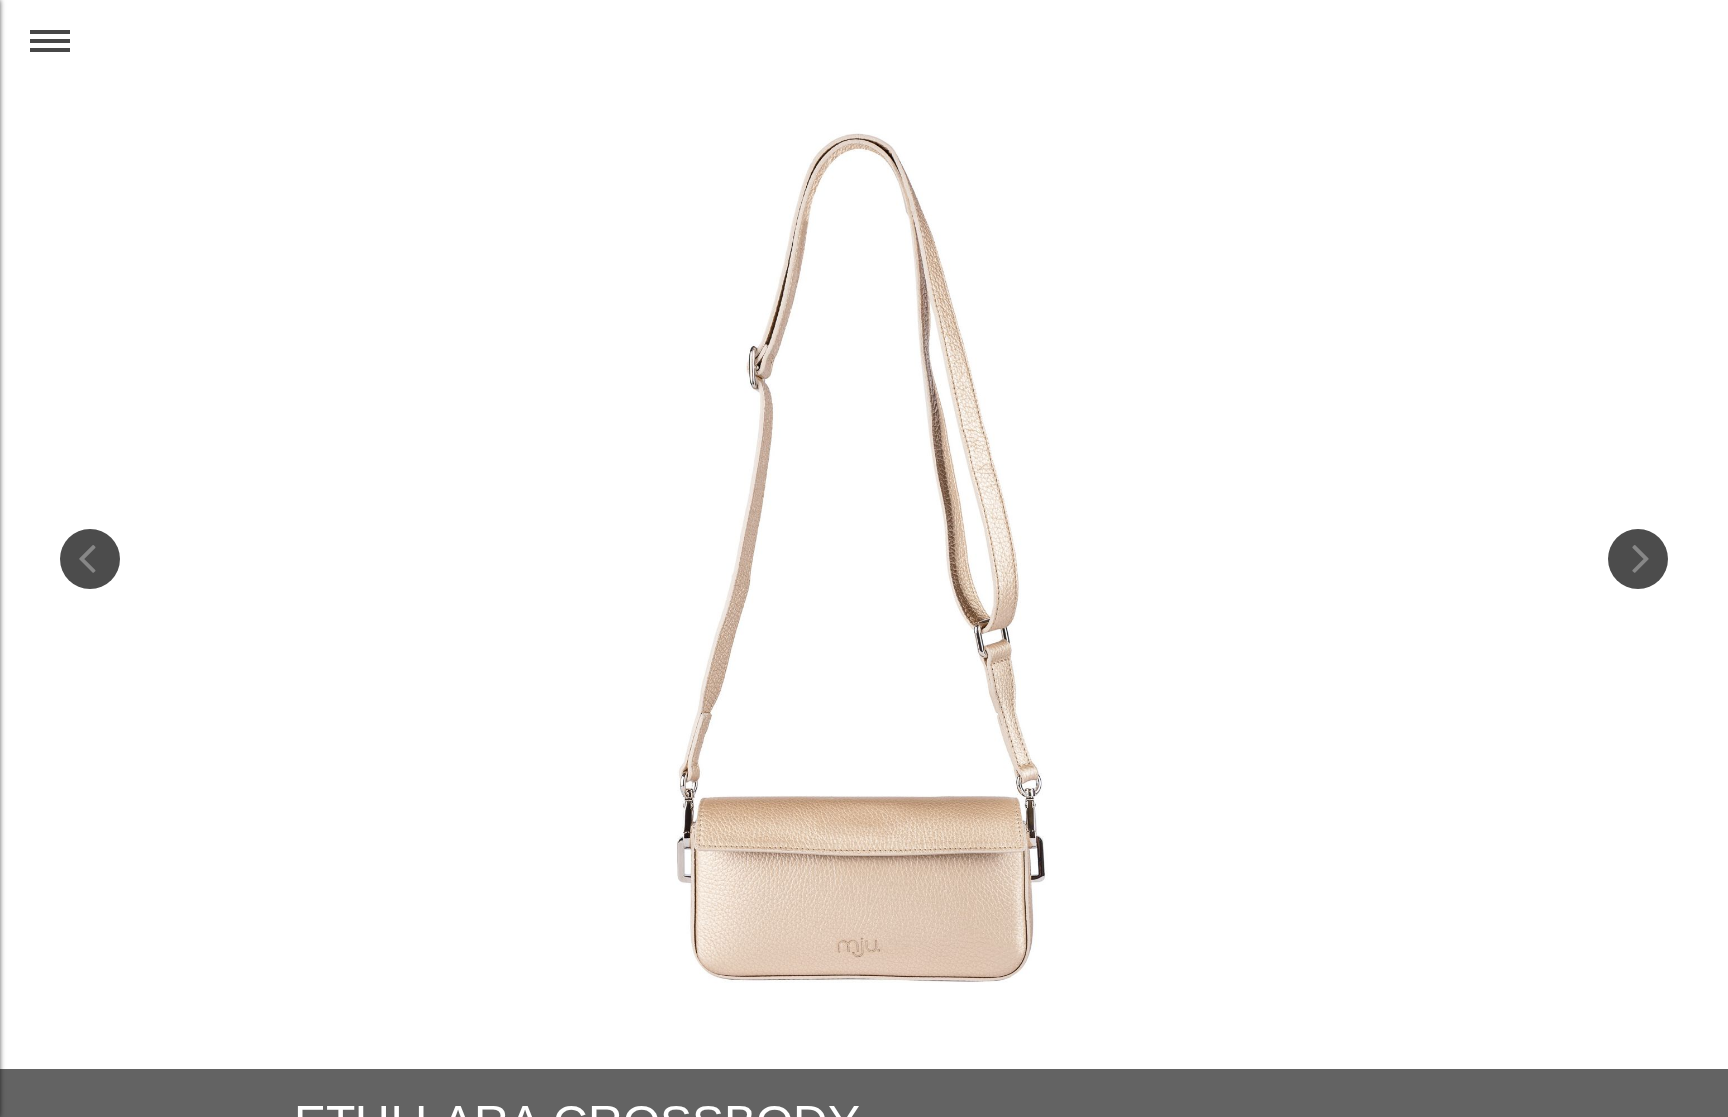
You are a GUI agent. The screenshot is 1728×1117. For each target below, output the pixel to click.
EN (1676, 52)
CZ (1632, 52)
